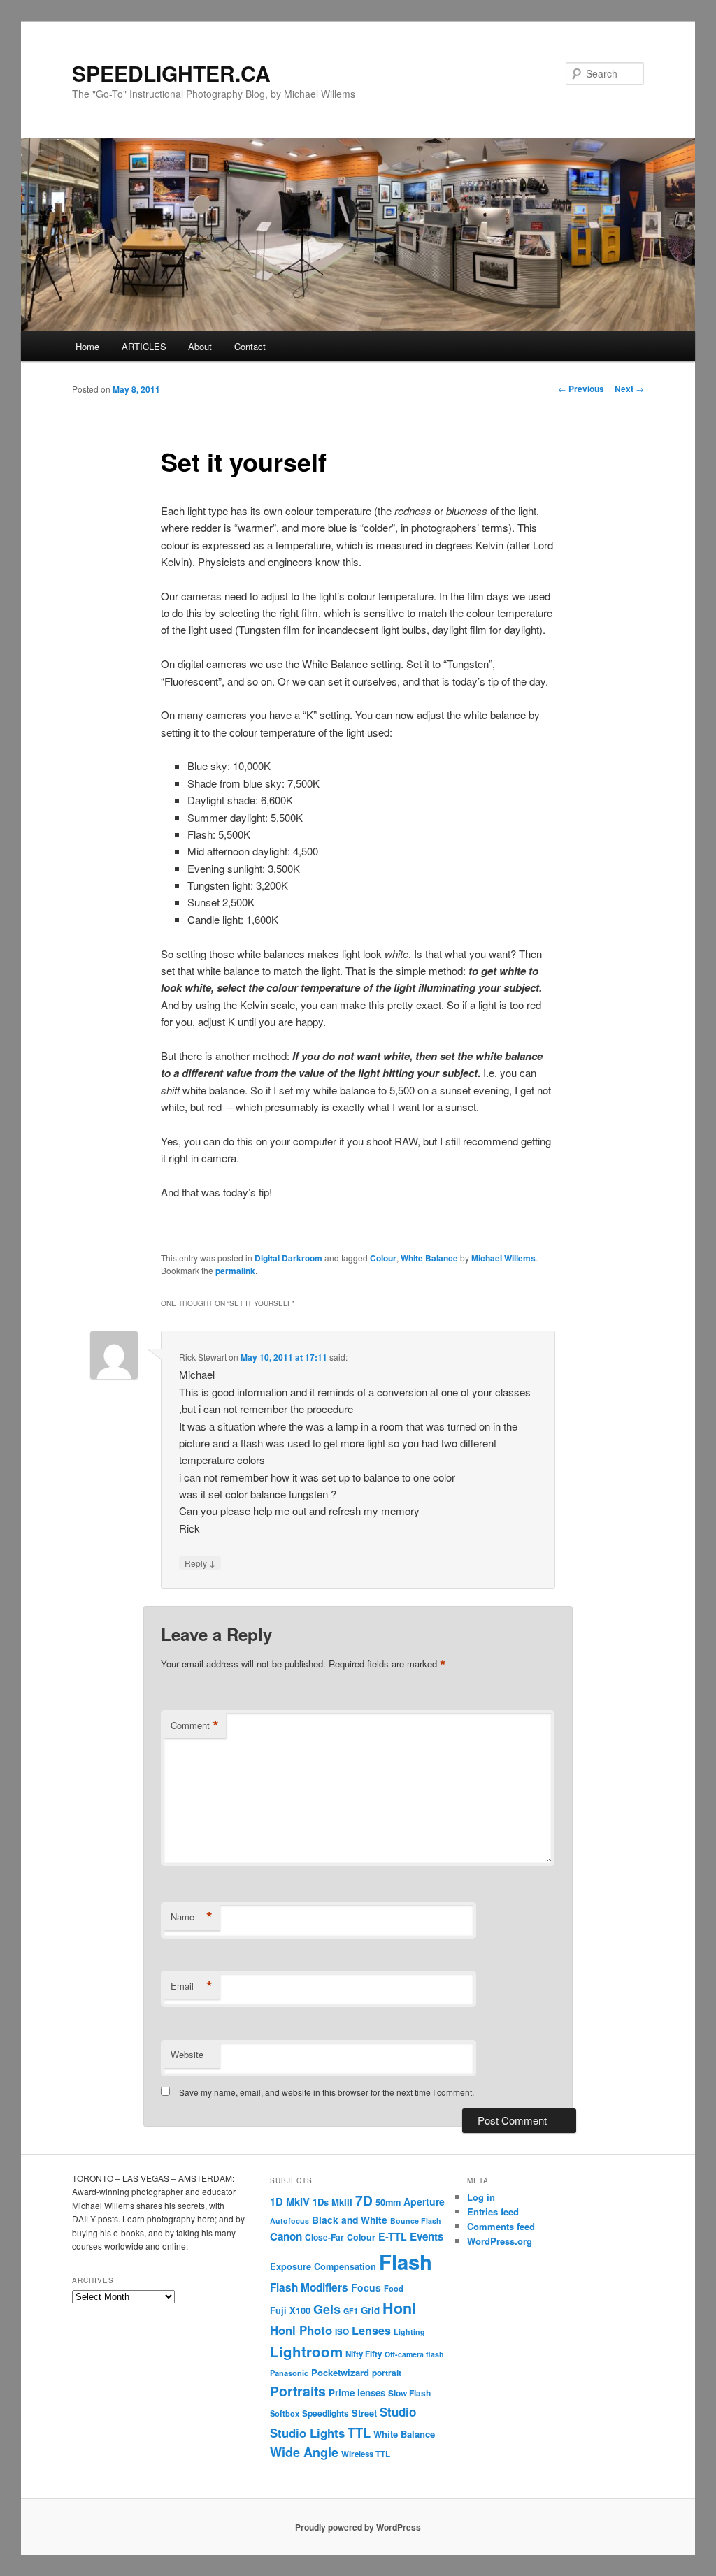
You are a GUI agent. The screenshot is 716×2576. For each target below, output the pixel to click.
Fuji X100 (290, 2310)
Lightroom (306, 2351)
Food (394, 2288)
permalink (235, 1271)
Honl (399, 2308)
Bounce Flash (416, 2221)
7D (364, 2200)
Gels (327, 2309)
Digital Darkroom (288, 1258)
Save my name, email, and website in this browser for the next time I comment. (327, 2092)
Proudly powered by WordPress (358, 2527)
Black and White (350, 2220)
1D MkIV (290, 2201)
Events (427, 2236)
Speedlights (325, 2414)
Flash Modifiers (309, 2287)
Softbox (285, 2413)
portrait (387, 2373)
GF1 (351, 2311)
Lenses (371, 2330)
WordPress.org (500, 2241)
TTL (359, 2432)
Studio (398, 2412)
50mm (388, 2202)
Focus (366, 2287)
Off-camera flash (414, 2354)
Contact (250, 346)
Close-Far (324, 2237)
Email (192, 1986)
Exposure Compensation (323, 2266)
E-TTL (393, 2236)
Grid (370, 2310)
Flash (406, 2262)
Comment (195, 1725)
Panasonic (289, 2373)
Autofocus (289, 2221)
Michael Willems (503, 1258)
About (200, 346)
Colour (383, 1258)
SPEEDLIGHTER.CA (171, 73)
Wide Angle (304, 2452)
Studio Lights (307, 2433)
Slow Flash (409, 2393)
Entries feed (493, 2212)
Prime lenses (357, 2393)
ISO (342, 2332)
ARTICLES (144, 346)
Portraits (298, 2391)
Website (187, 2054)
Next (629, 389)
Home (87, 346)
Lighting (409, 2332)
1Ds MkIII (332, 2202)
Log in (481, 2197)
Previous (581, 389)
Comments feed (501, 2226)
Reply (200, 1563)
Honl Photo (301, 2330)
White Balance (429, 1258)
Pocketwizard (340, 2372)
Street (364, 2413)
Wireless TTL (366, 2454)
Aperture (424, 2201)
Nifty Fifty (364, 2354)
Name (192, 1917)
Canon (286, 2236)
